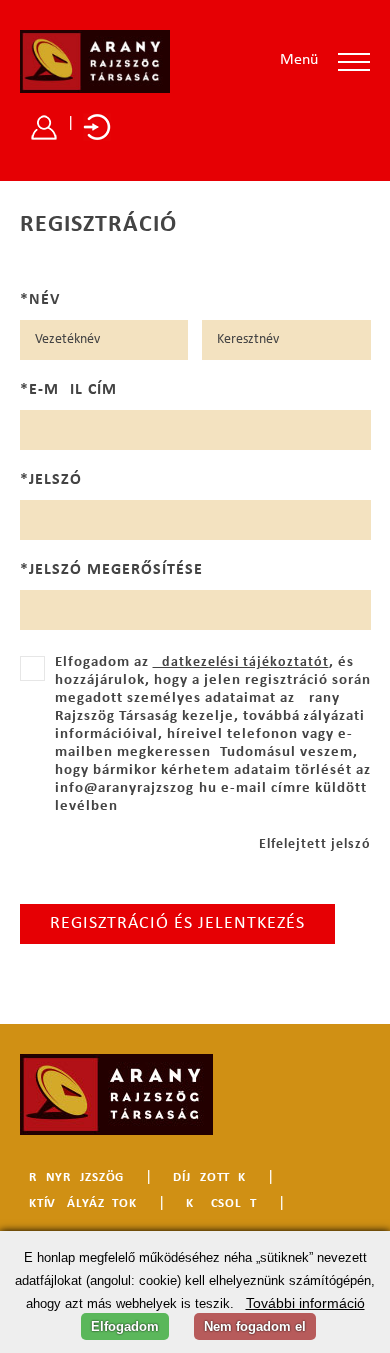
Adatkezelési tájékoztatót (241, 662)
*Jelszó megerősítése (111, 570)
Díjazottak (209, 1177)
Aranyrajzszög (72, 1177)
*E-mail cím (68, 390)
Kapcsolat (221, 1203)
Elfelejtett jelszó (315, 844)
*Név (40, 300)
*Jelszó (51, 480)
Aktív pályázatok (78, 1203)
